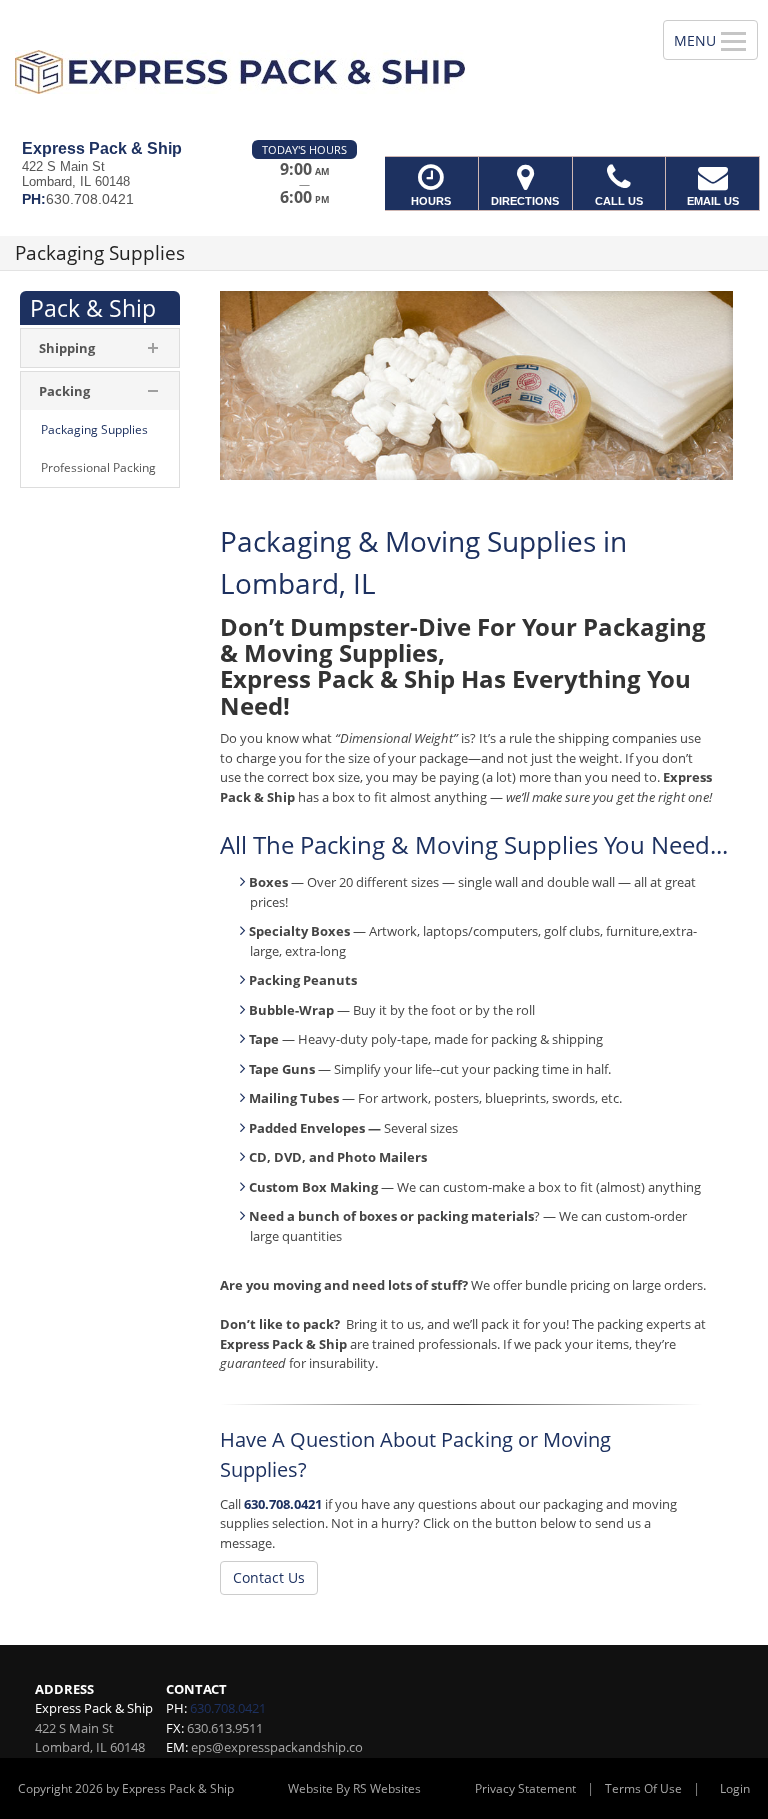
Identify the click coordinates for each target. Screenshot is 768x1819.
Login (735, 1788)
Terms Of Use (643, 1788)
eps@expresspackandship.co (277, 1747)
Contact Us (269, 1577)
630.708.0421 (283, 1504)
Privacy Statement (525, 1788)
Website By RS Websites (354, 1788)
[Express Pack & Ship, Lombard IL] (384, 70)
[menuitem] (100, 430)
